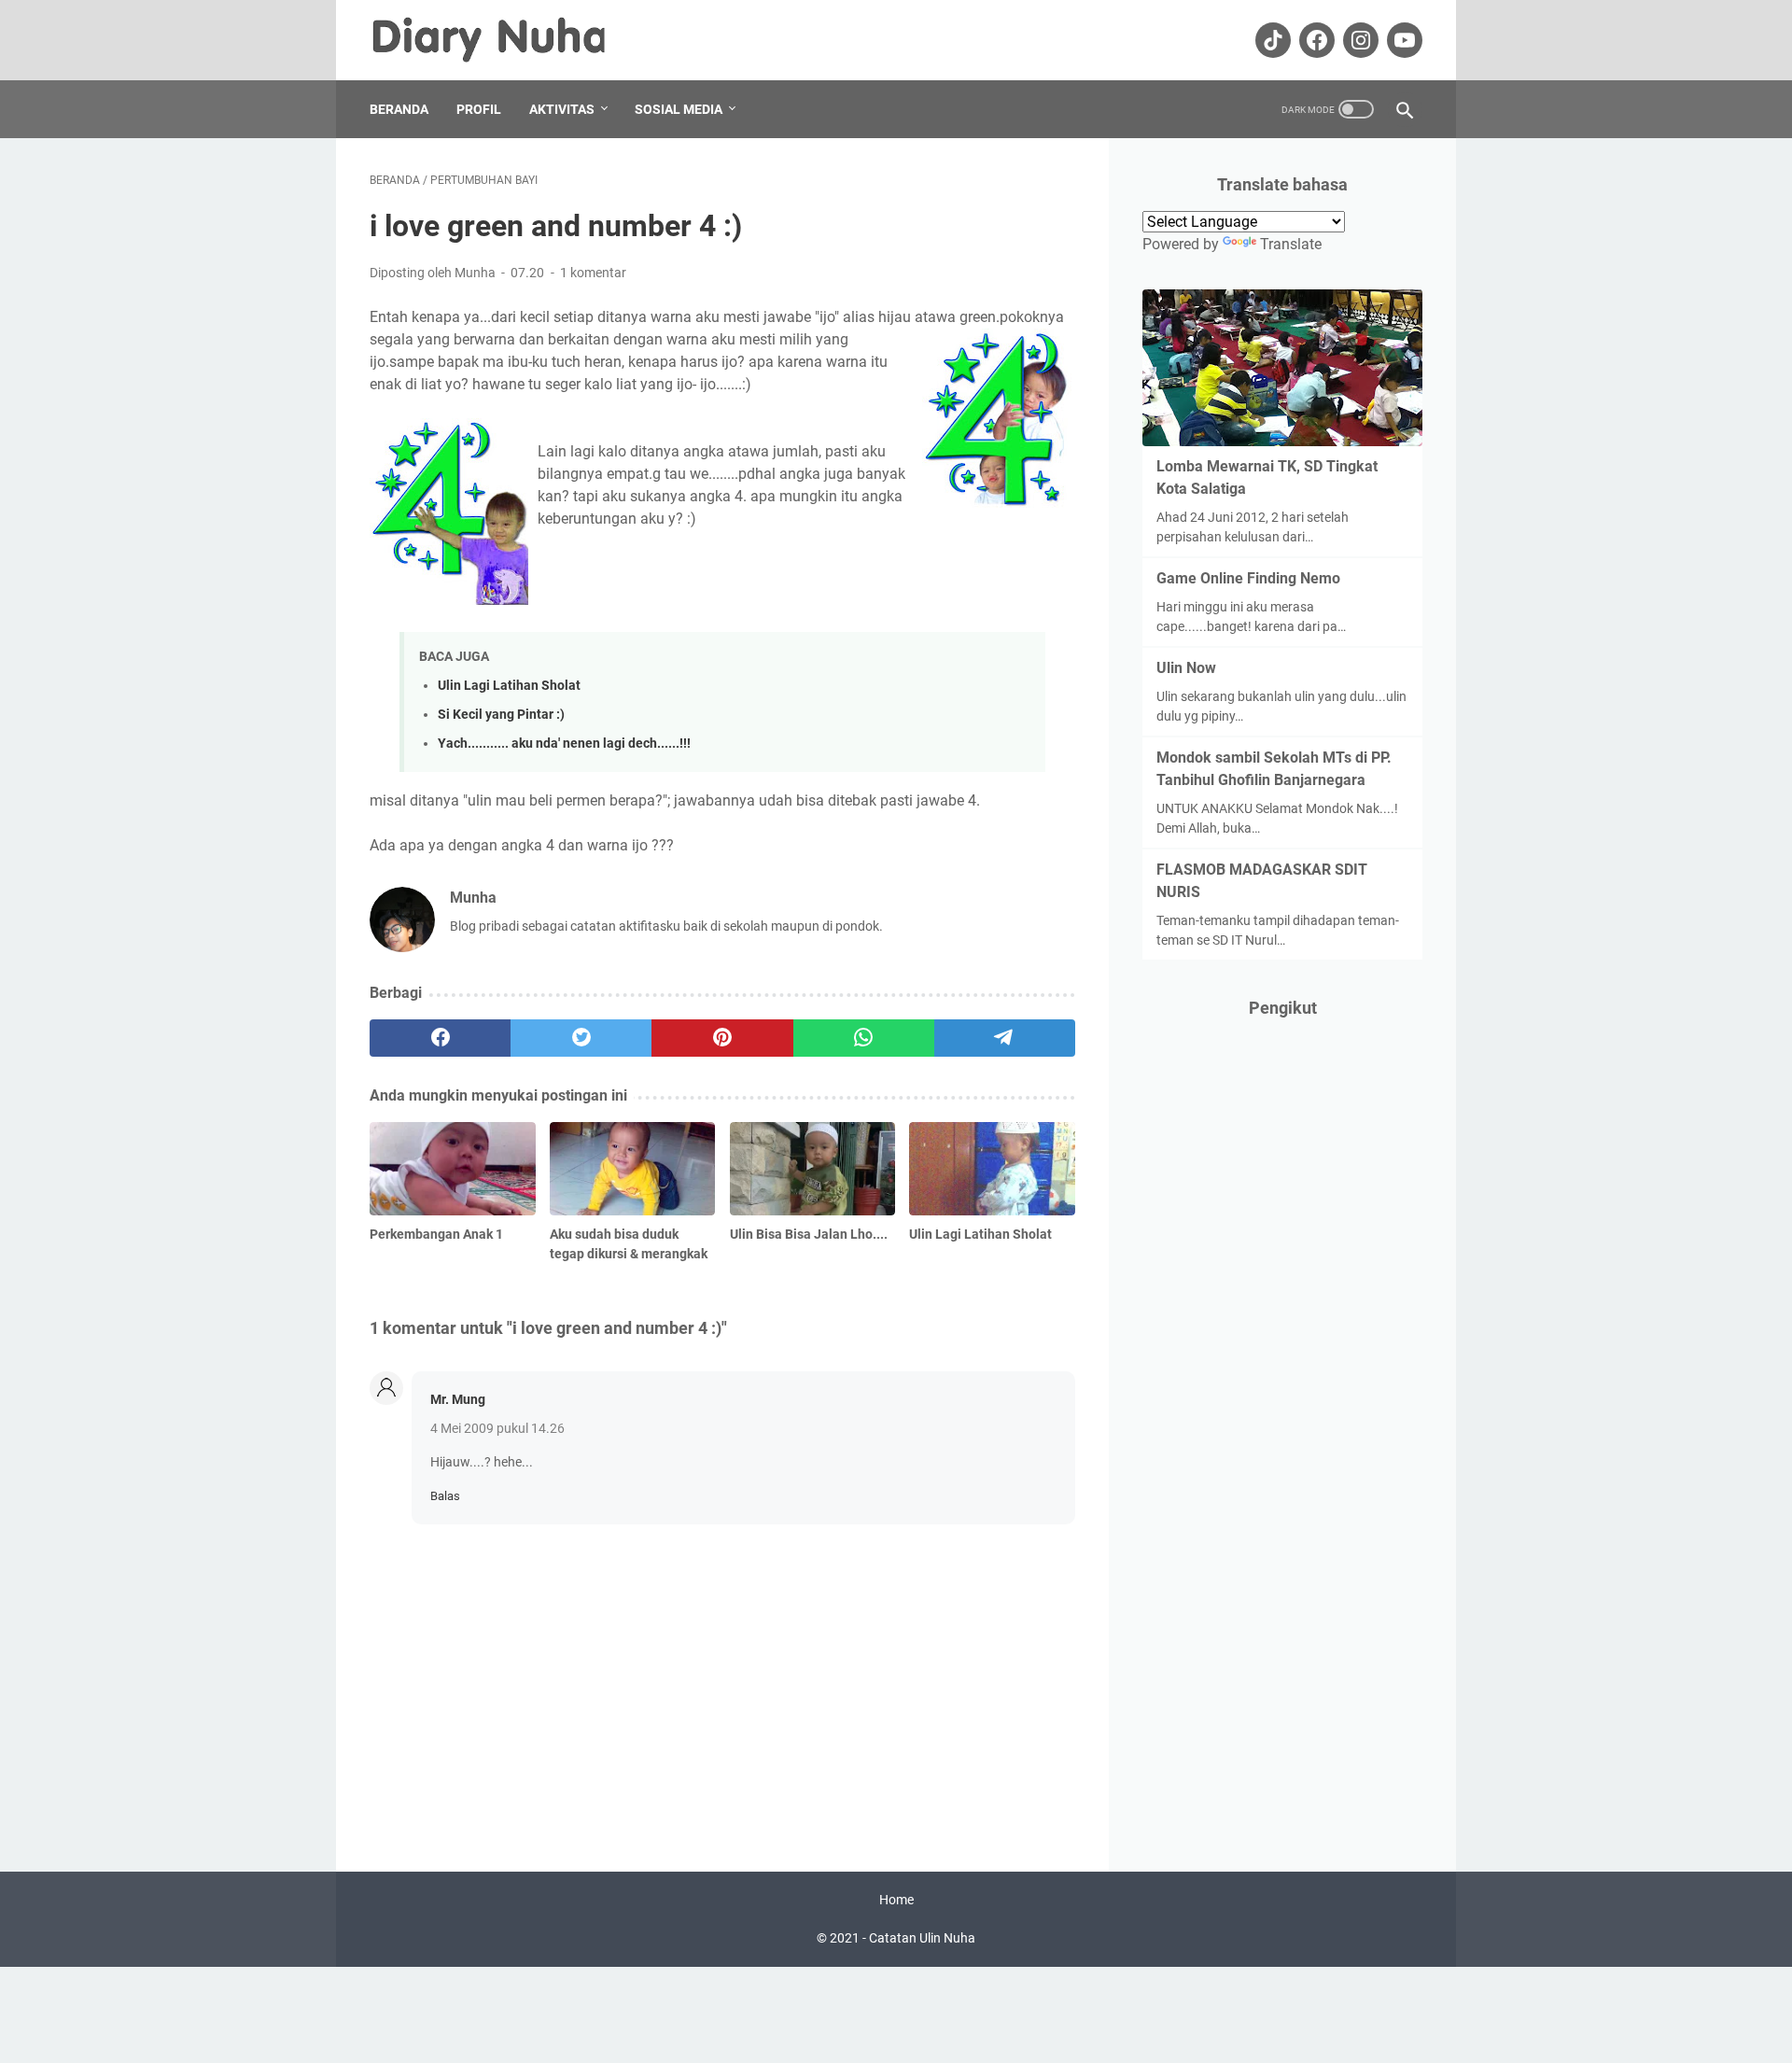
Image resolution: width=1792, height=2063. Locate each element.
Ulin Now (1186, 668)
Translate (1291, 244)
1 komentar (593, 273)
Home (896, 1900)
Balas (445, 1496)
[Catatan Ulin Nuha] (502, 40)
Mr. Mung (458, 1399)
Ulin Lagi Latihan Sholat (509, 686)
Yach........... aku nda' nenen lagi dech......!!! (564, 744)
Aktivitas (562, 109)
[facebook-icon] (1315, 40)
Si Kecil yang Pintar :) (501, 715)
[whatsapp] (864, 1038)
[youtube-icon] (1402, 40)
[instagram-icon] (1358, 40)
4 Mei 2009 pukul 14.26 (497, 1428)
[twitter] (581, 1038)
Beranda (399, 109)
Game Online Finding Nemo (1248, 578)
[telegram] (1005, 1038)
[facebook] (440, 1038)
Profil (479, 109)
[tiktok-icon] (1271, 40)
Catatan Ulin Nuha (922, 1938)
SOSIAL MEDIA (679, 109)
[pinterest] (722, 1038)
